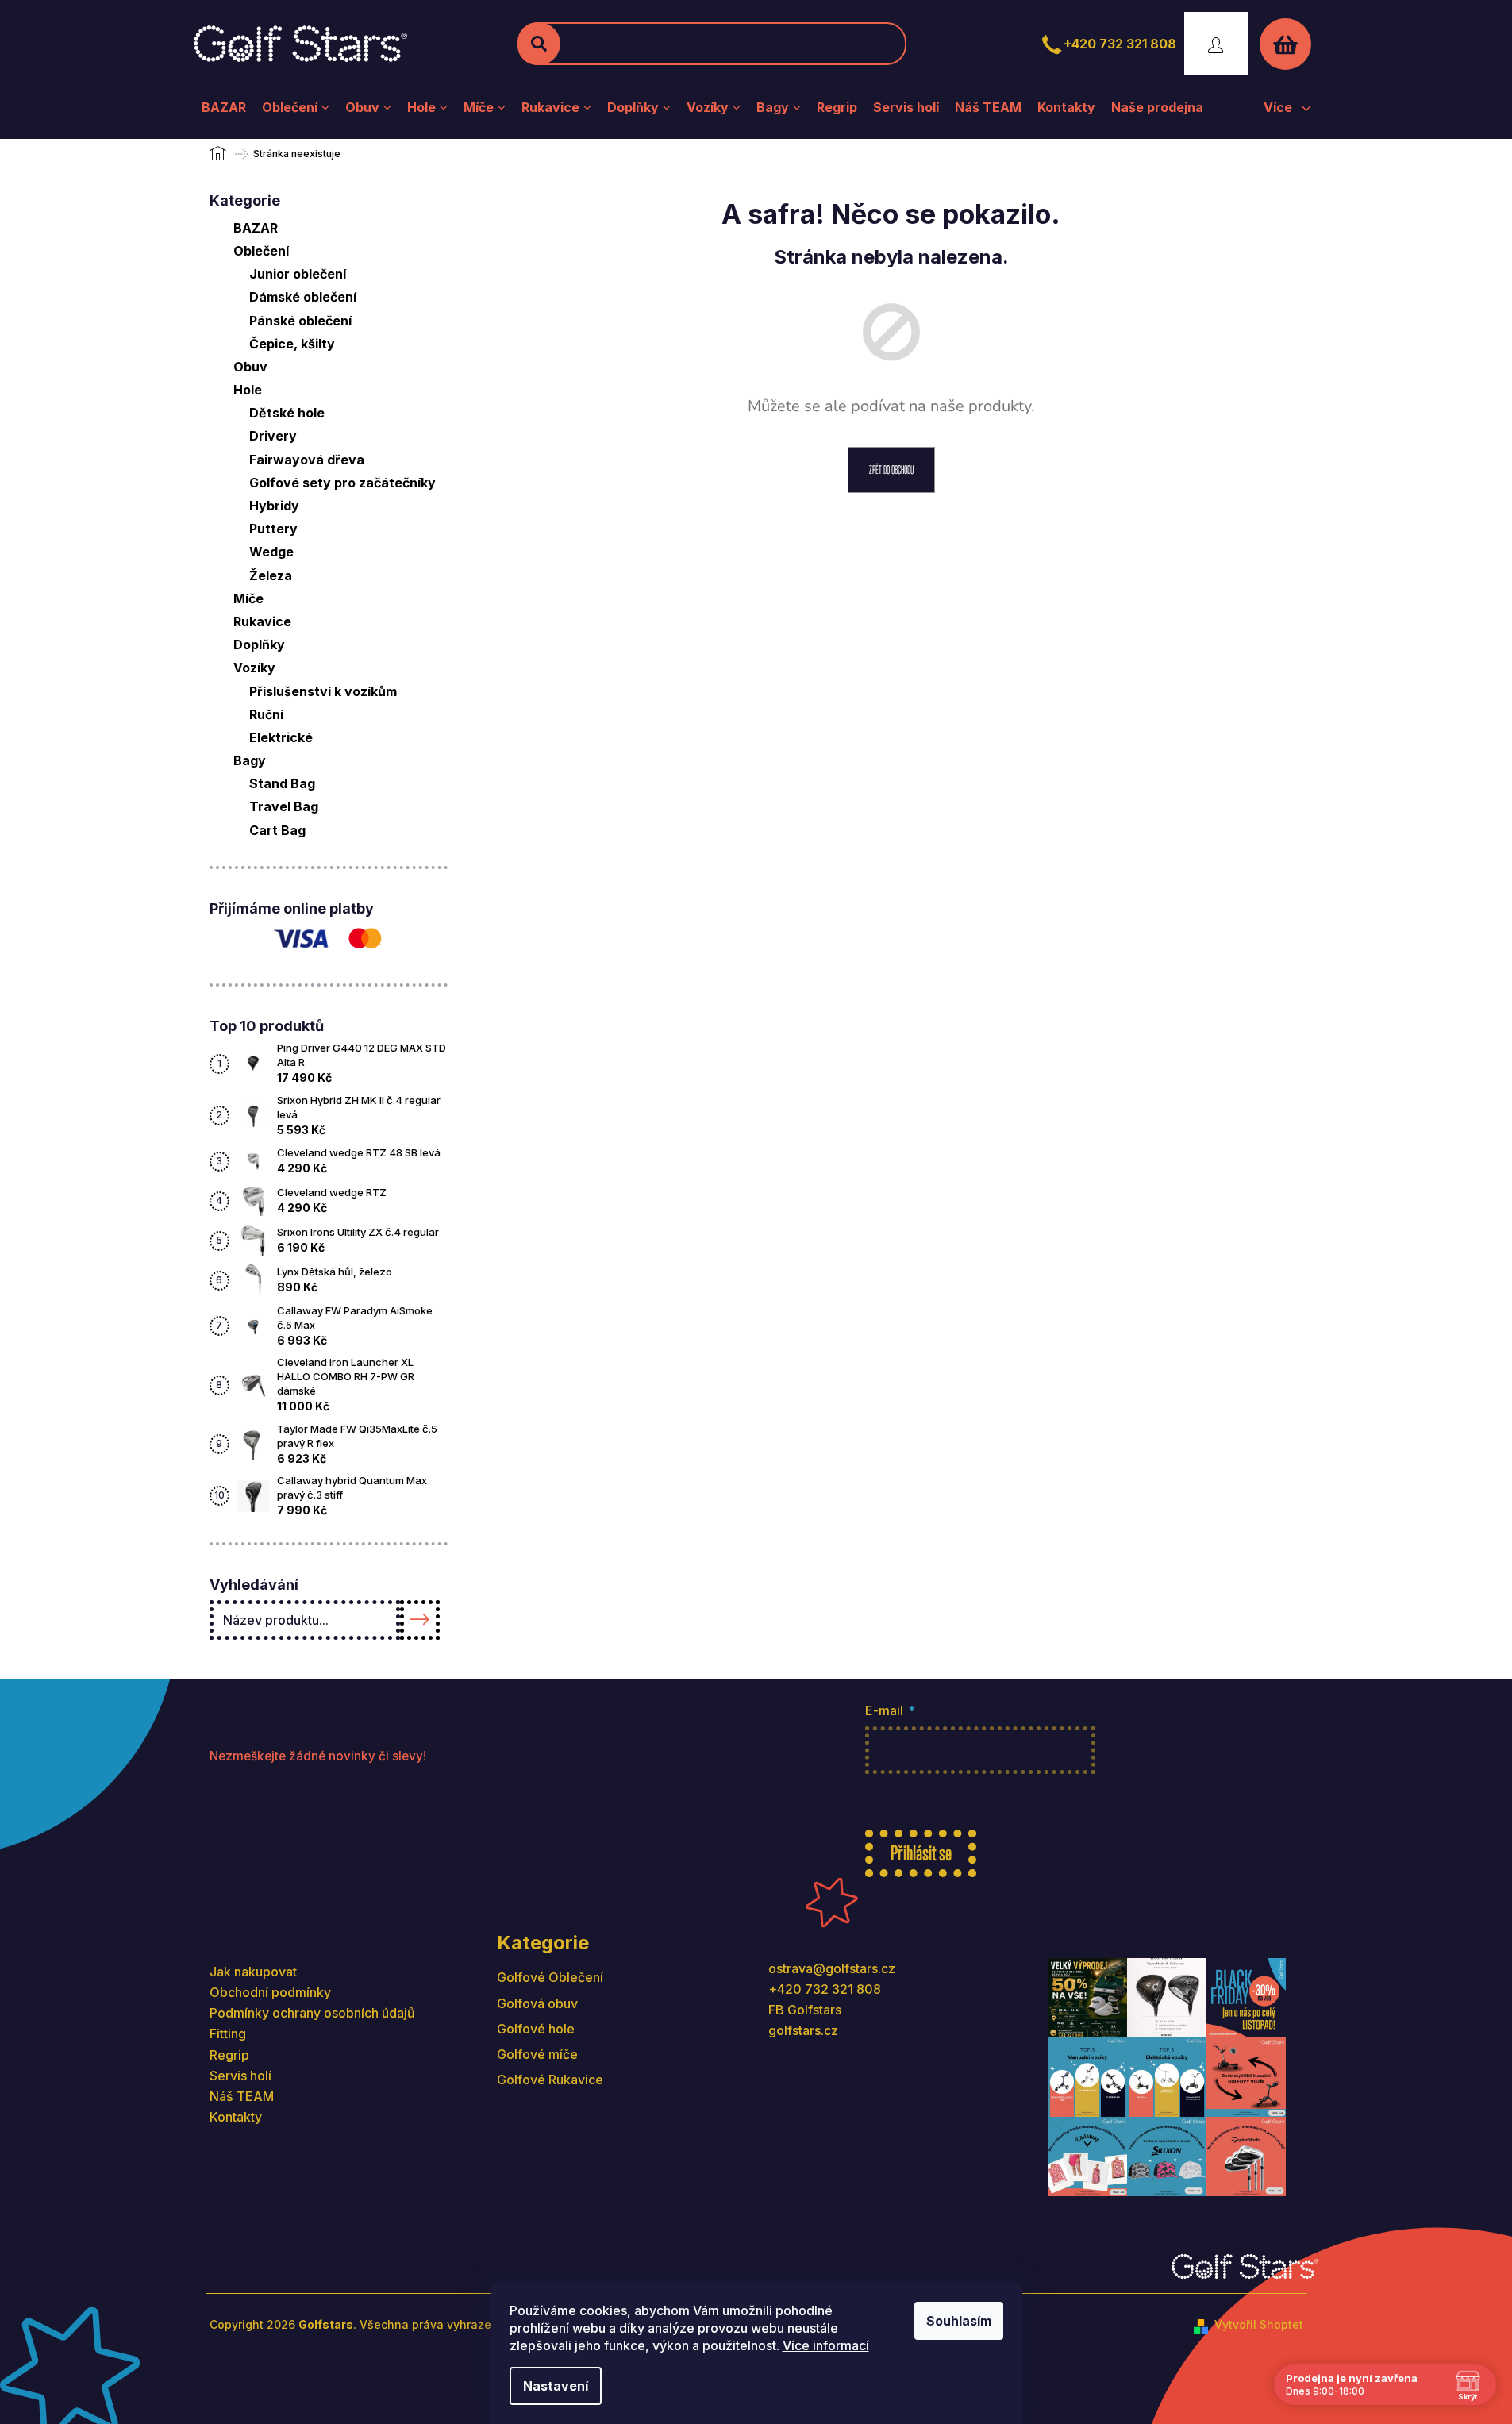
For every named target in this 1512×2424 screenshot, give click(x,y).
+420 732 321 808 (1120, 44)
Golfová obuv (537, 2003)
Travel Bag (284, 806)
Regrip (229, 2055)
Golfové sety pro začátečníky (342, 483)
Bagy (250, 760)
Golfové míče (537, 2054)
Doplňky (259, 644)
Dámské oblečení (303, 297)
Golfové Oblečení (550, 1977)
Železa (271, 575)
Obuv (250, 367)
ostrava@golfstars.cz (832, 1968)
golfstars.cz (803, 2030)
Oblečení (261, 251)
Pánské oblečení (300, 321)
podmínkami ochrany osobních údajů (1152, 1800)
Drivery (273, 436)
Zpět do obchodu (891, 469)
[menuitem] (224, 107)
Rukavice (262, 621)
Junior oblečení (298, 274)
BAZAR (256, 228)
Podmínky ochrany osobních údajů (312, 2013)
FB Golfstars (805, 2010)
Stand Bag (282, 783)
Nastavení (556, 2386)
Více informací (826, 2345)
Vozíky (254, 668)
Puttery (273, 529)
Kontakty (236, 2117)
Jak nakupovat (253, 1972)
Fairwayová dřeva (307, 460)
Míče (248, 598)
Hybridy (274, 506)
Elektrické (281, 737)
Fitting (228, 2033)
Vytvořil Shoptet (1259, 2324)
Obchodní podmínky (270, 1992)
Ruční (266, 714)
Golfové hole (536, 2029)
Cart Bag (277, 830)
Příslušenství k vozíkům (323, 691)
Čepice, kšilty (292, 344)
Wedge (271, 552)
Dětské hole (287, 413)
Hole (248, 390)
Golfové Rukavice (550, 2080)
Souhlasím (959, 2321)
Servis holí (240, 2076)
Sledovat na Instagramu (1178, 2219)
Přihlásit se (921, 1853)
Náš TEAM (242, 2096)
